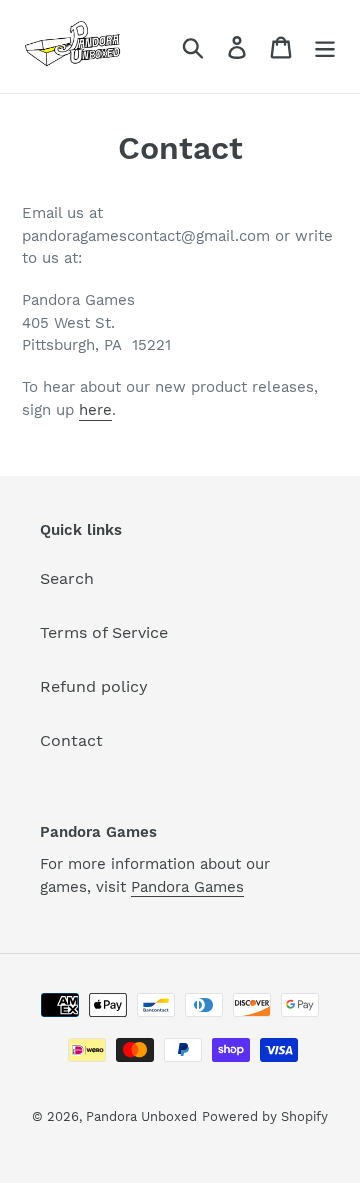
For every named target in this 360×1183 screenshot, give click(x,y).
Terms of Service (104, 632)
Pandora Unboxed (141, 1116)
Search (67, 578)
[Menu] (325, 46)
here (95, 410)
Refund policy (94, 686)
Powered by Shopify (265, 1116)
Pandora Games (187, 887)
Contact (71, 740)
